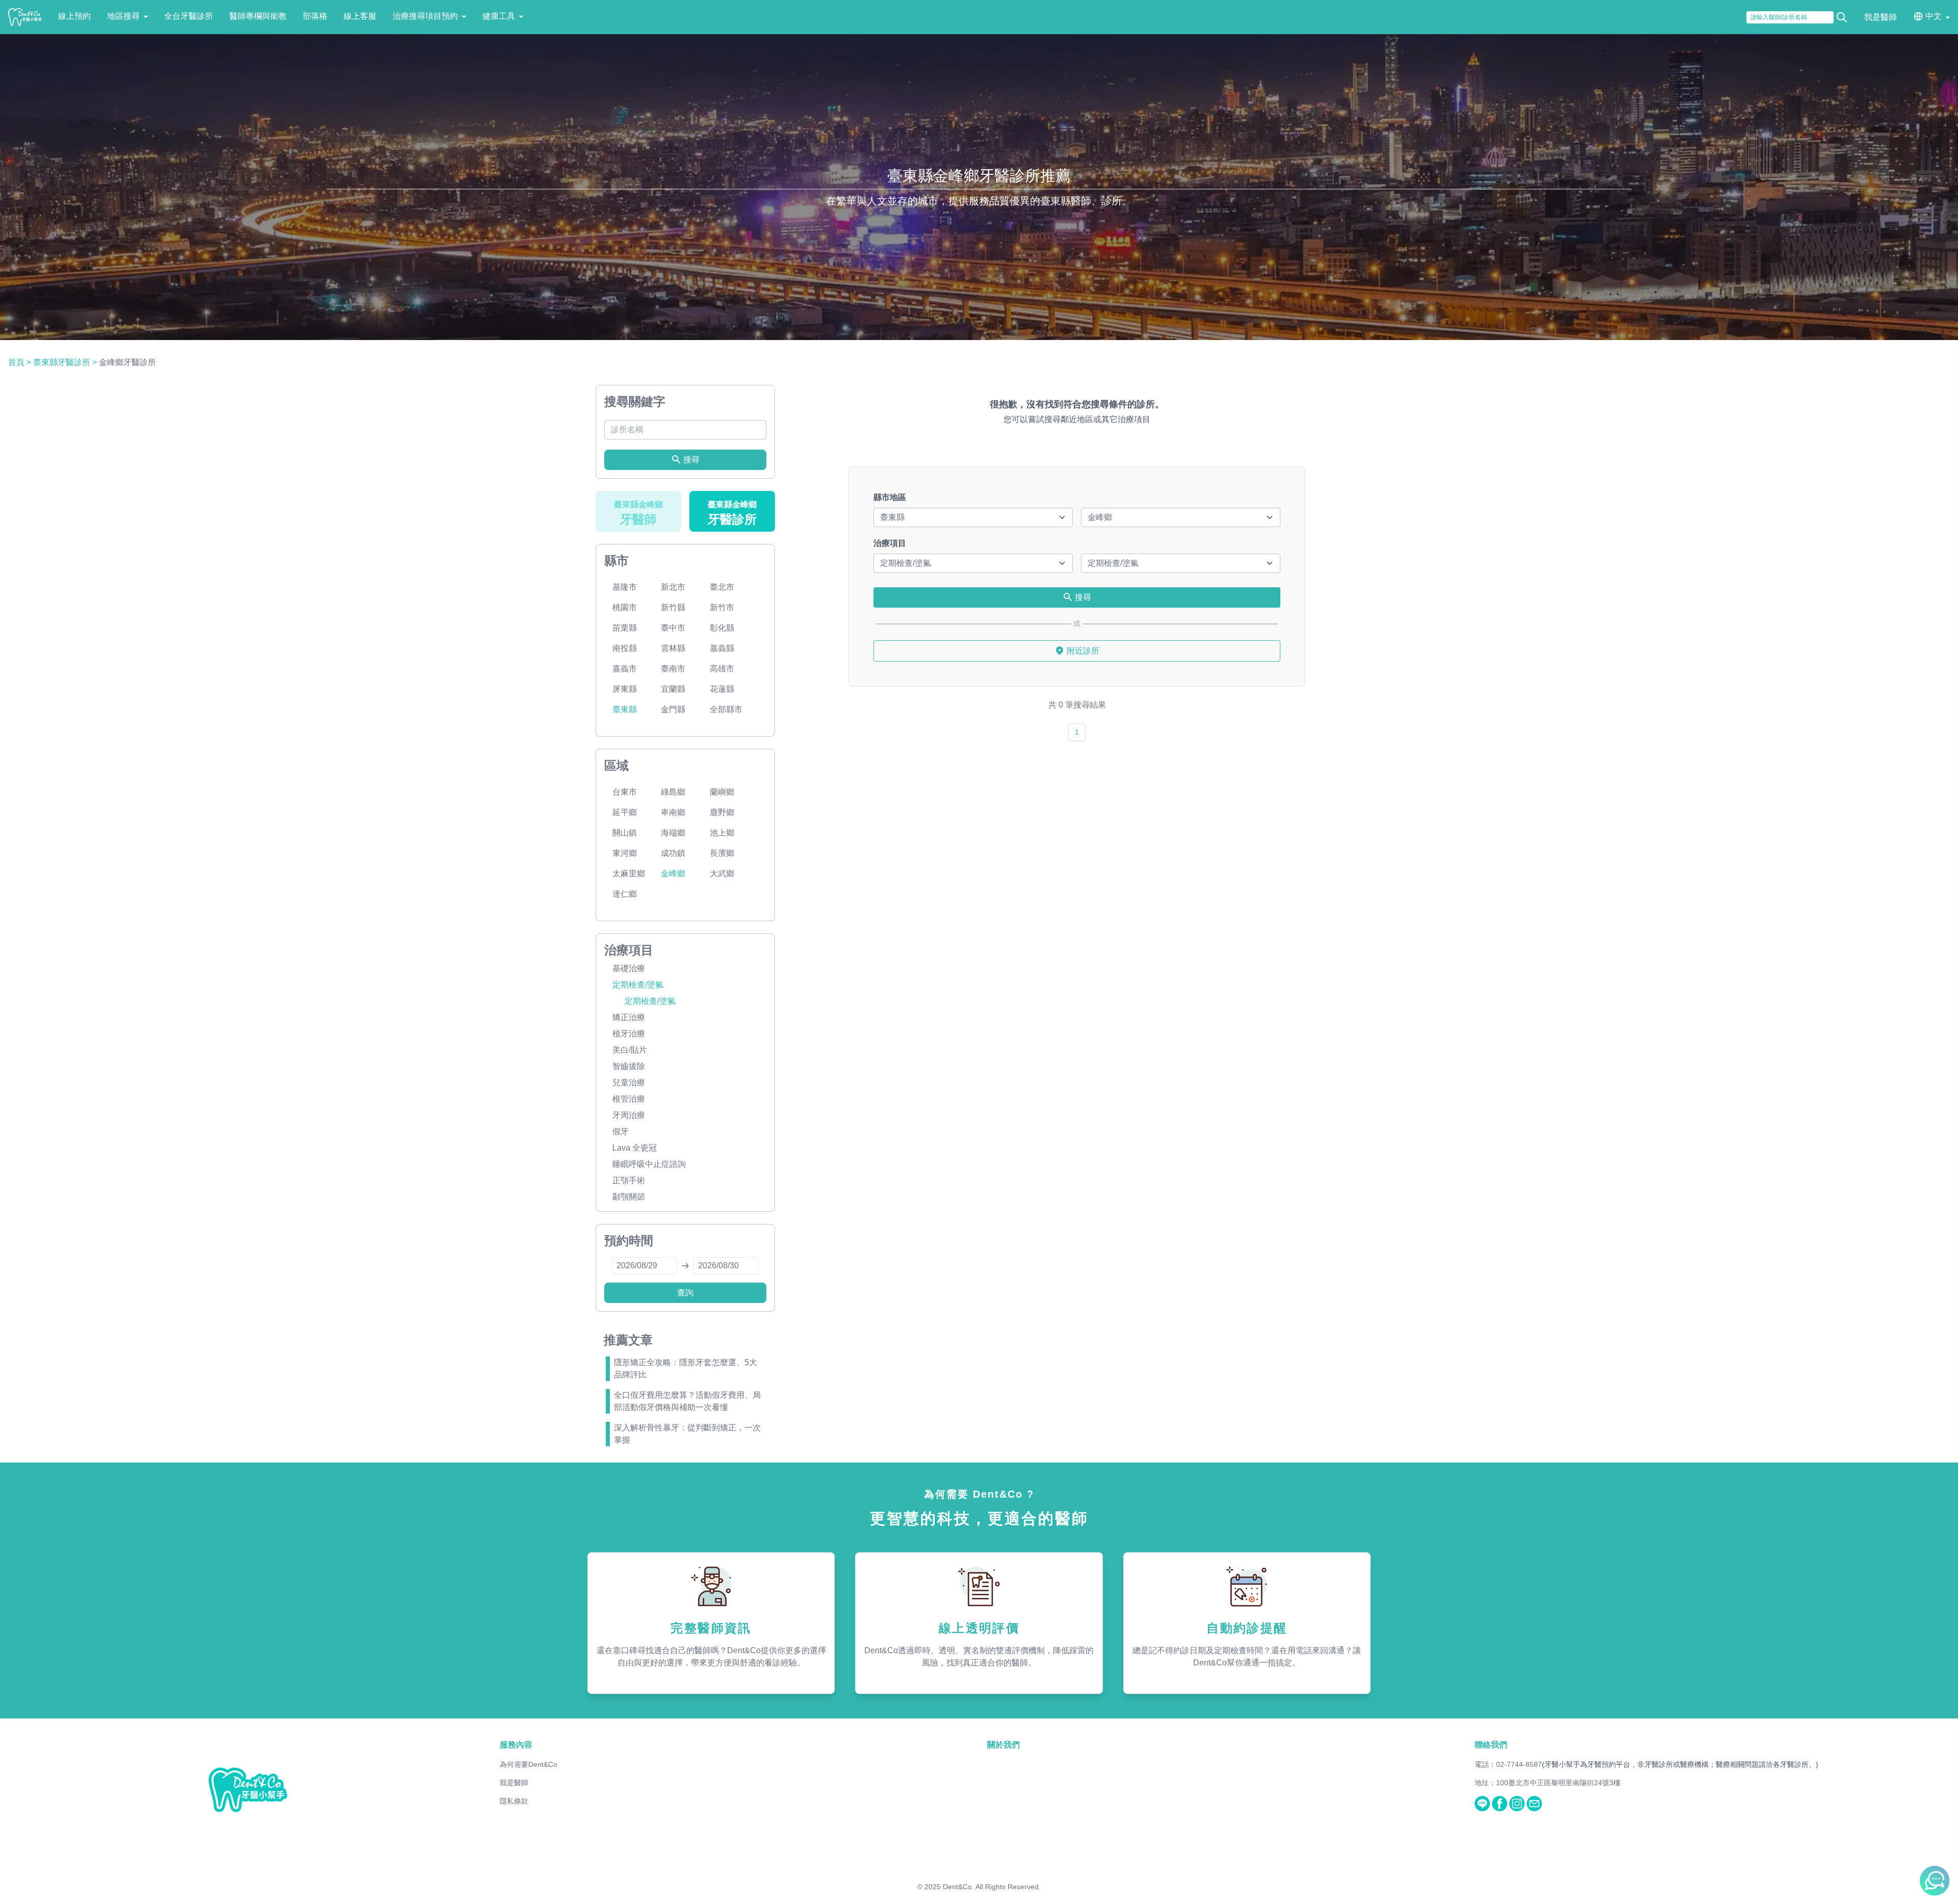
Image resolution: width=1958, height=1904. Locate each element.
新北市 (673, 587)
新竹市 (722, 607)
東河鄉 (625, 853)
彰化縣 (722, 628)
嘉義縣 (722, 648)
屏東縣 (625, 689)
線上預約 (74, 16)
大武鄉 (722, 873)
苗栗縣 (625, 628)
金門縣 (673, 709)
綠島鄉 (673, 792)
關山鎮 (625, 833)
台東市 (625, 792)
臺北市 (722, 587)
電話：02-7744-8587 (1508, 1764)
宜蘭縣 (673, 689)
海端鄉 (673, 833)
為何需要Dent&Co (529, 1764)
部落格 (315, 16)
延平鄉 (625, 812)
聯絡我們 (1491, 1745)
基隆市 (625, 587)
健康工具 (499, 16)
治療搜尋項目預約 (425, 16)
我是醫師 (1880, 17)
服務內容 (516, 1745)
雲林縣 (673, 648)
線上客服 (360, 16)
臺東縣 (625, 709)
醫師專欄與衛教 (258, 16)
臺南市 (673, 669)
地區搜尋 (123, 16)
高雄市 (722, 669)
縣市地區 (890, 497)
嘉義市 (625, 669)
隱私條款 (514, 1801)
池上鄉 (722, 833)
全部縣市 (726, 709)
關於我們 (1003, 1745)
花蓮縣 (722, 689)
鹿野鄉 (722, 812)
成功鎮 (673, 853)
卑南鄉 (673, 812)
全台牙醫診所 (189, 16)
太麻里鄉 (629, 873)
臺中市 (673, 628)
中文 (1934, 16)
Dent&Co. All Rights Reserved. (992, 1887)
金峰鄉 (673, 873)
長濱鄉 (722, 853)
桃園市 (625, 607)
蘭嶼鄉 (722, 792)
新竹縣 (673, 607)
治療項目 (890, 543)
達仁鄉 (625, 894)
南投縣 (625, 648)
